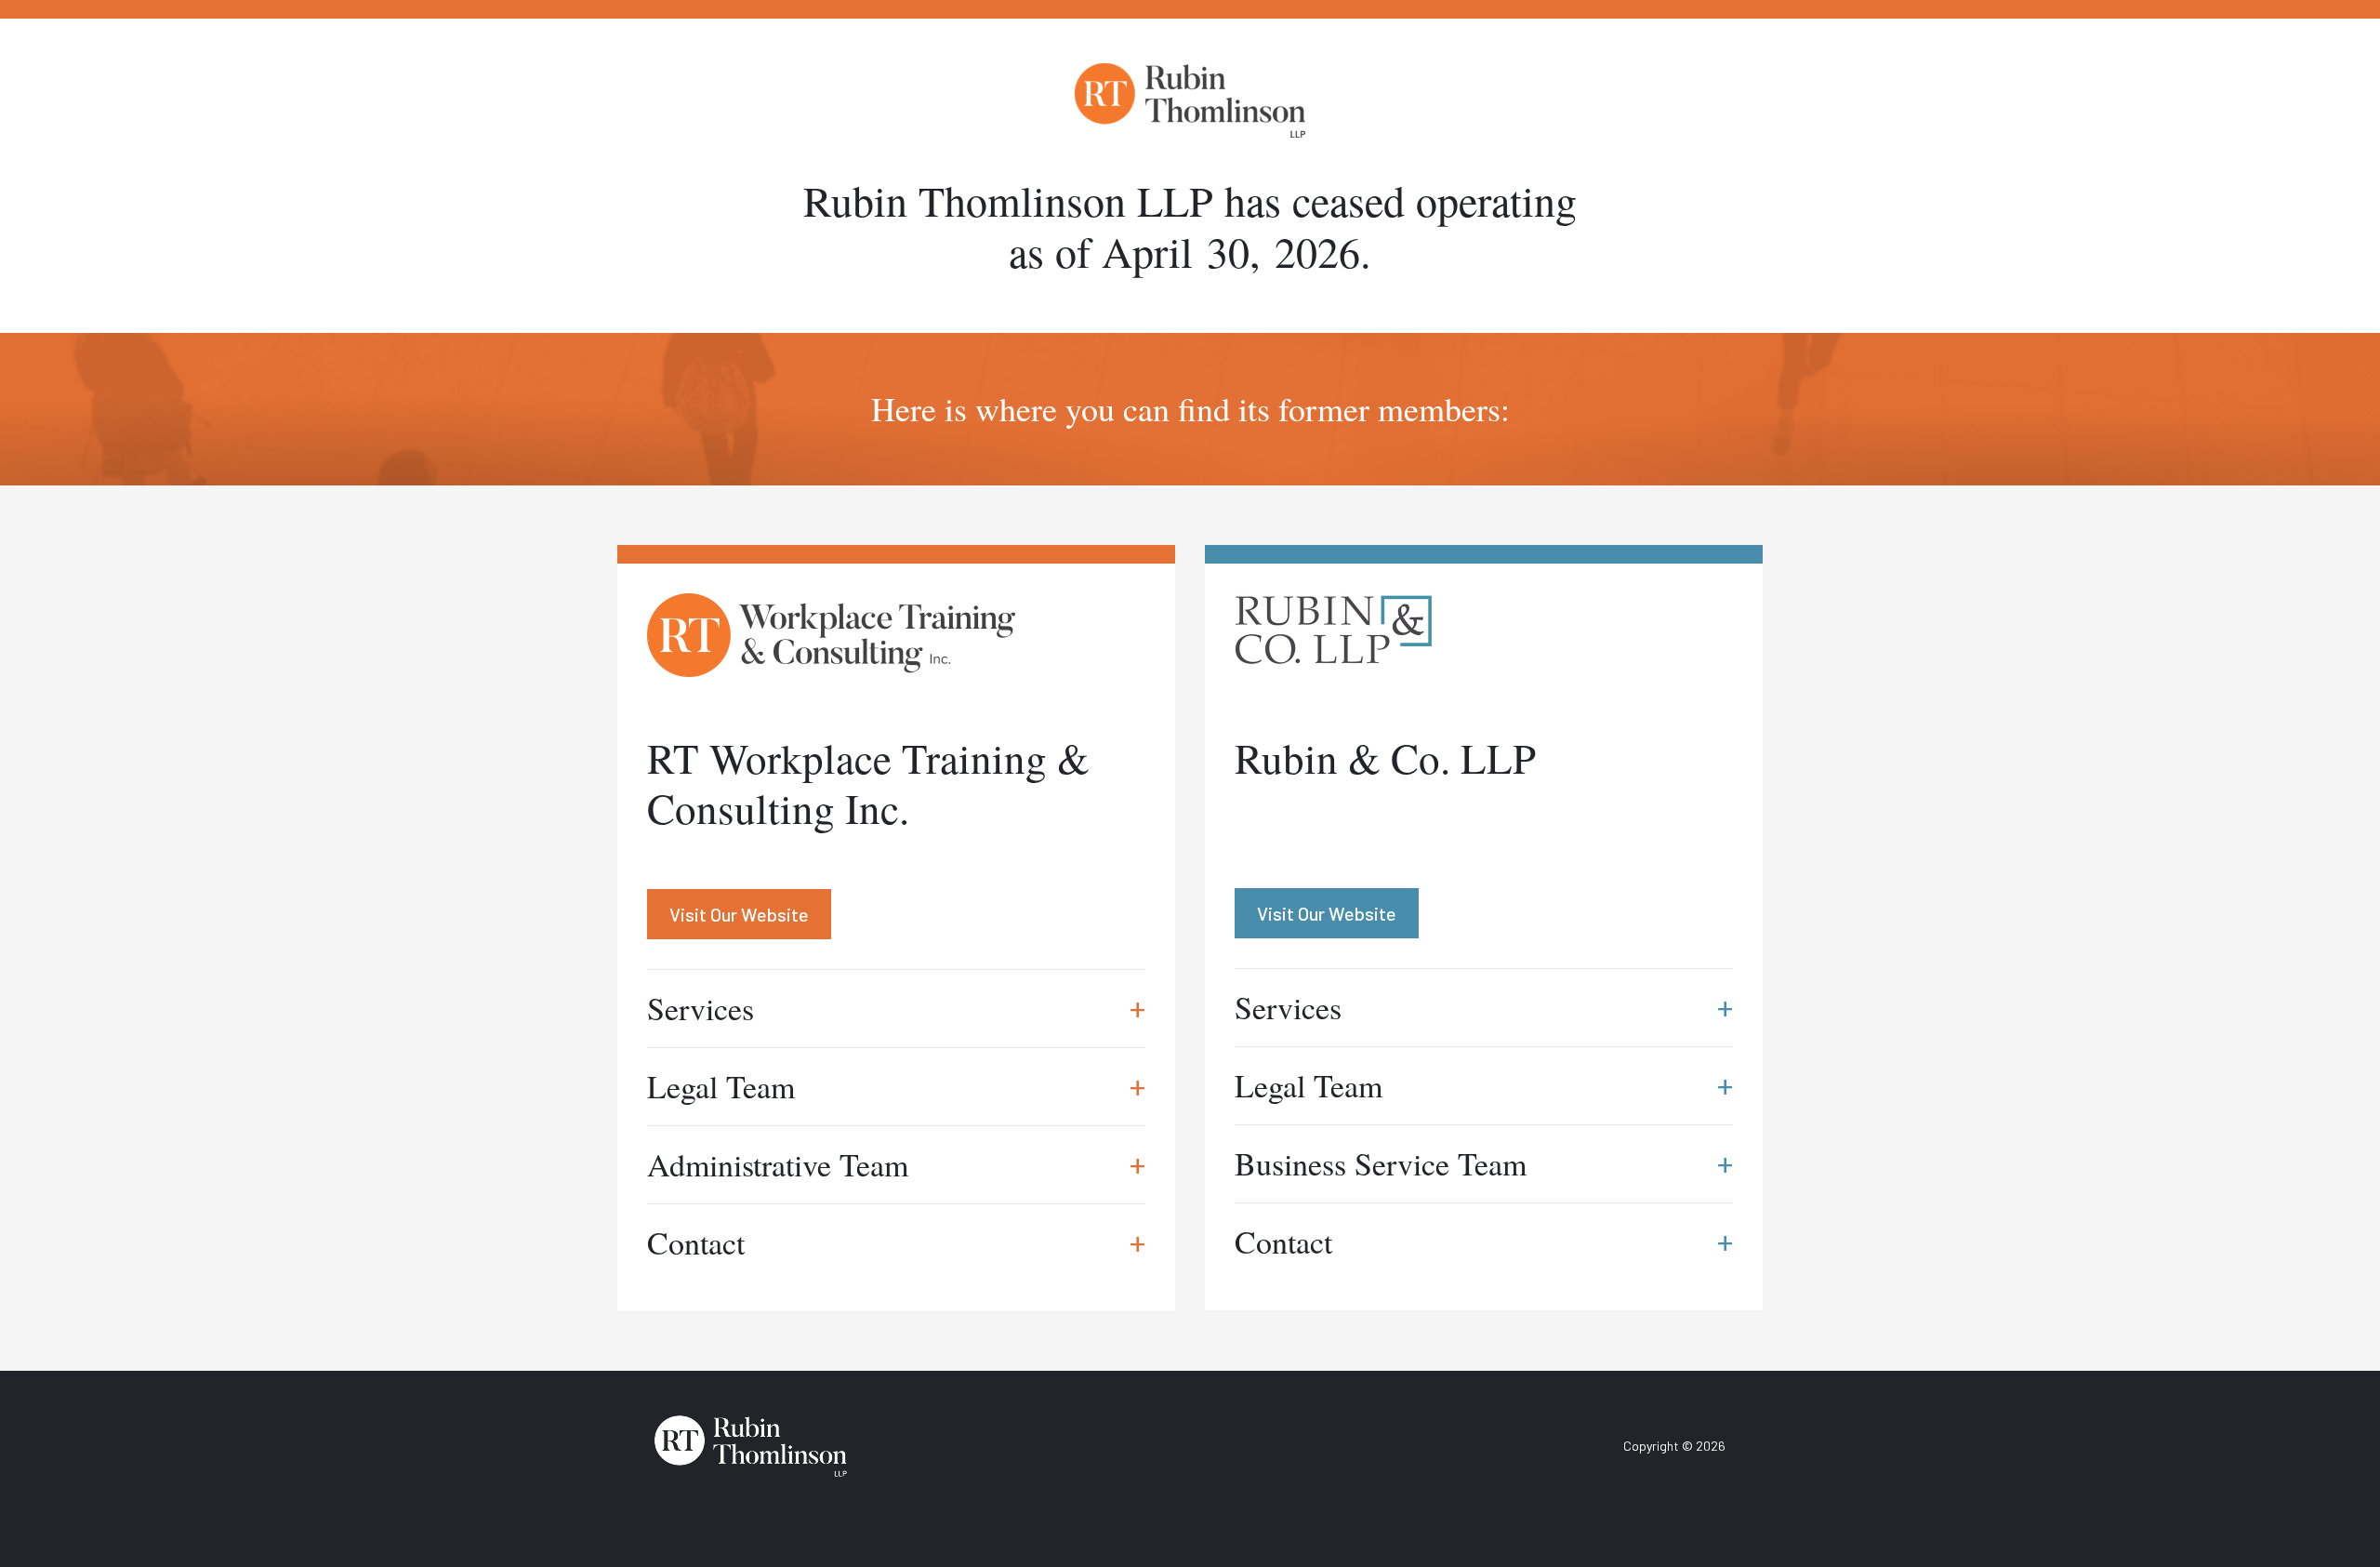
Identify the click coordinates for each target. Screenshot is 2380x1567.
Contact (896, 1242)
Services (896, 1008)
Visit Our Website (739, 914)
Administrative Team (896, 1164)
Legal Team (896, 1086)
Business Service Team (1484, 1163)
